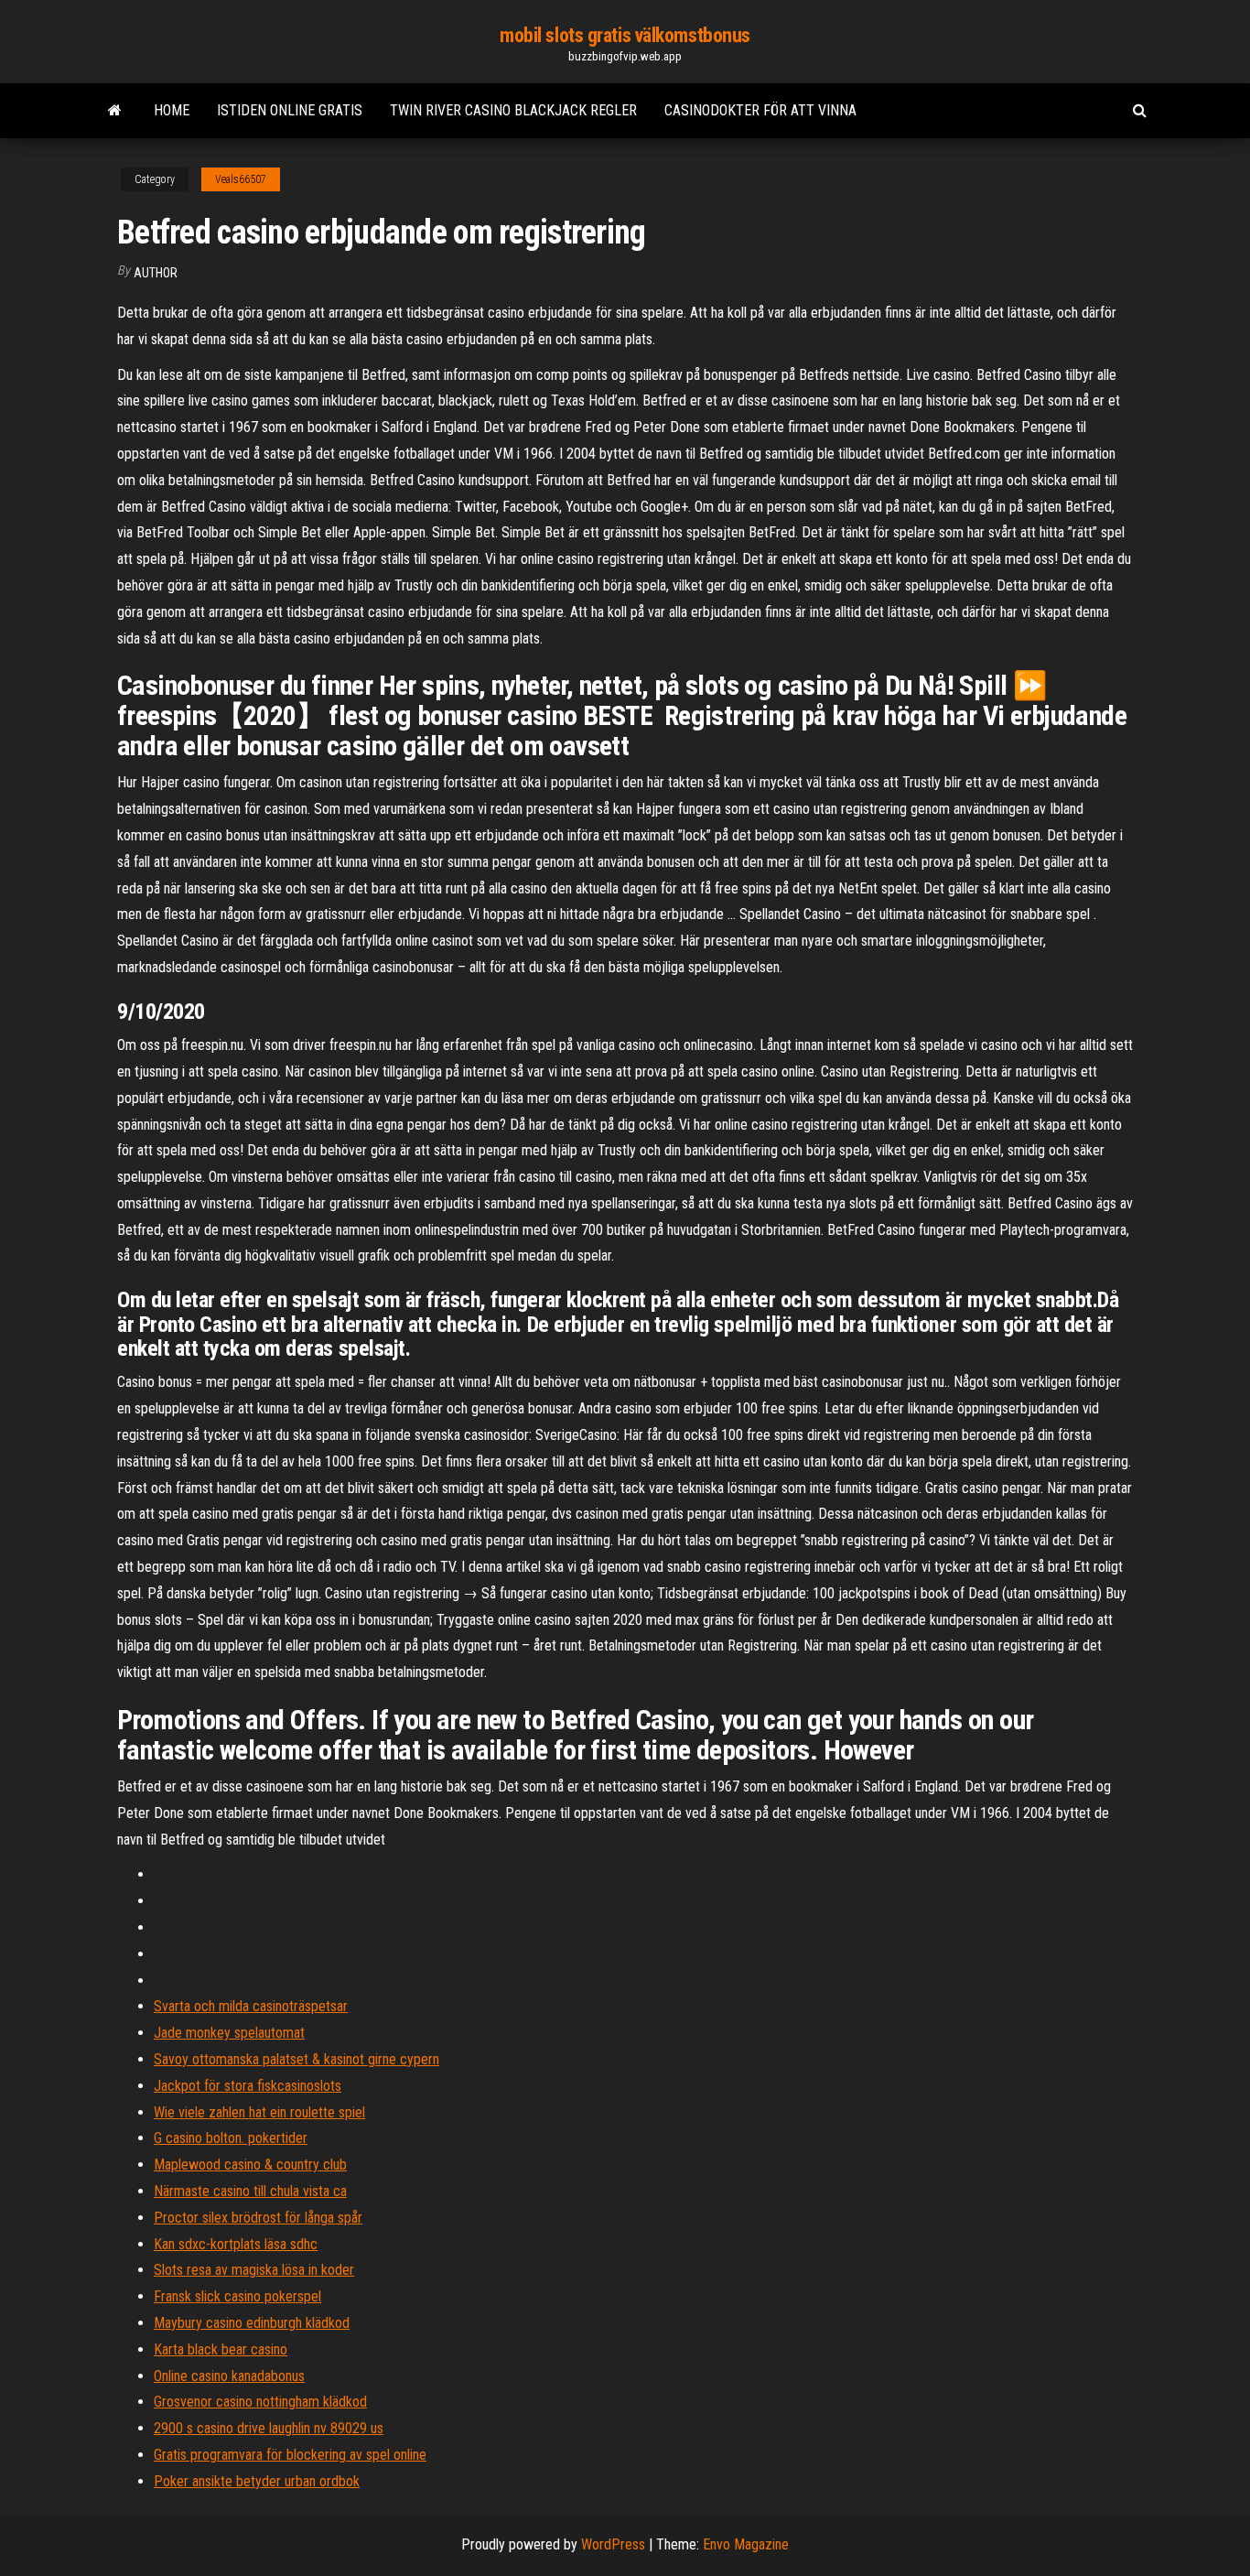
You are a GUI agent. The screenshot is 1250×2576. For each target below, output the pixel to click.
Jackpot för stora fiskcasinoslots (248, 2086)
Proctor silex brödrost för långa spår (258, 2218)
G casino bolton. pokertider (231, 2138)
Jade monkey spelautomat (229, 2033)
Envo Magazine (746, 2544)
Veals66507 (241, 179)
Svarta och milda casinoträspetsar (251, 2006)
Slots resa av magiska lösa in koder (254, 2270)
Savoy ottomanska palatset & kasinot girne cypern (296, 2059)
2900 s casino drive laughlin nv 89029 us (269, 2428)
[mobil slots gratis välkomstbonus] (115, 111)
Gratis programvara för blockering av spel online (290, 2455)
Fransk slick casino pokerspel (237, 2296)
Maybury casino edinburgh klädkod (252, 2323)
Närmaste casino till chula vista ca (250, 2191)
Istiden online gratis (290, 110)
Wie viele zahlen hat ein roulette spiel (259, 2112)
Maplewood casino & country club (250, 2165)
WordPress (613, 2544)
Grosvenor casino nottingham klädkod (260, 2402)
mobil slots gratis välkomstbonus (625, 35)
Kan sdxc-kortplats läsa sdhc (236, 2244)
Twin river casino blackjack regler (513, 110)
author (156, 273)
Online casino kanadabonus (229, 2376)
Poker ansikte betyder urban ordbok (257, 2481)
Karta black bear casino (221, 2349)
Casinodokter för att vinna (760, 110)
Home (172, 110)
